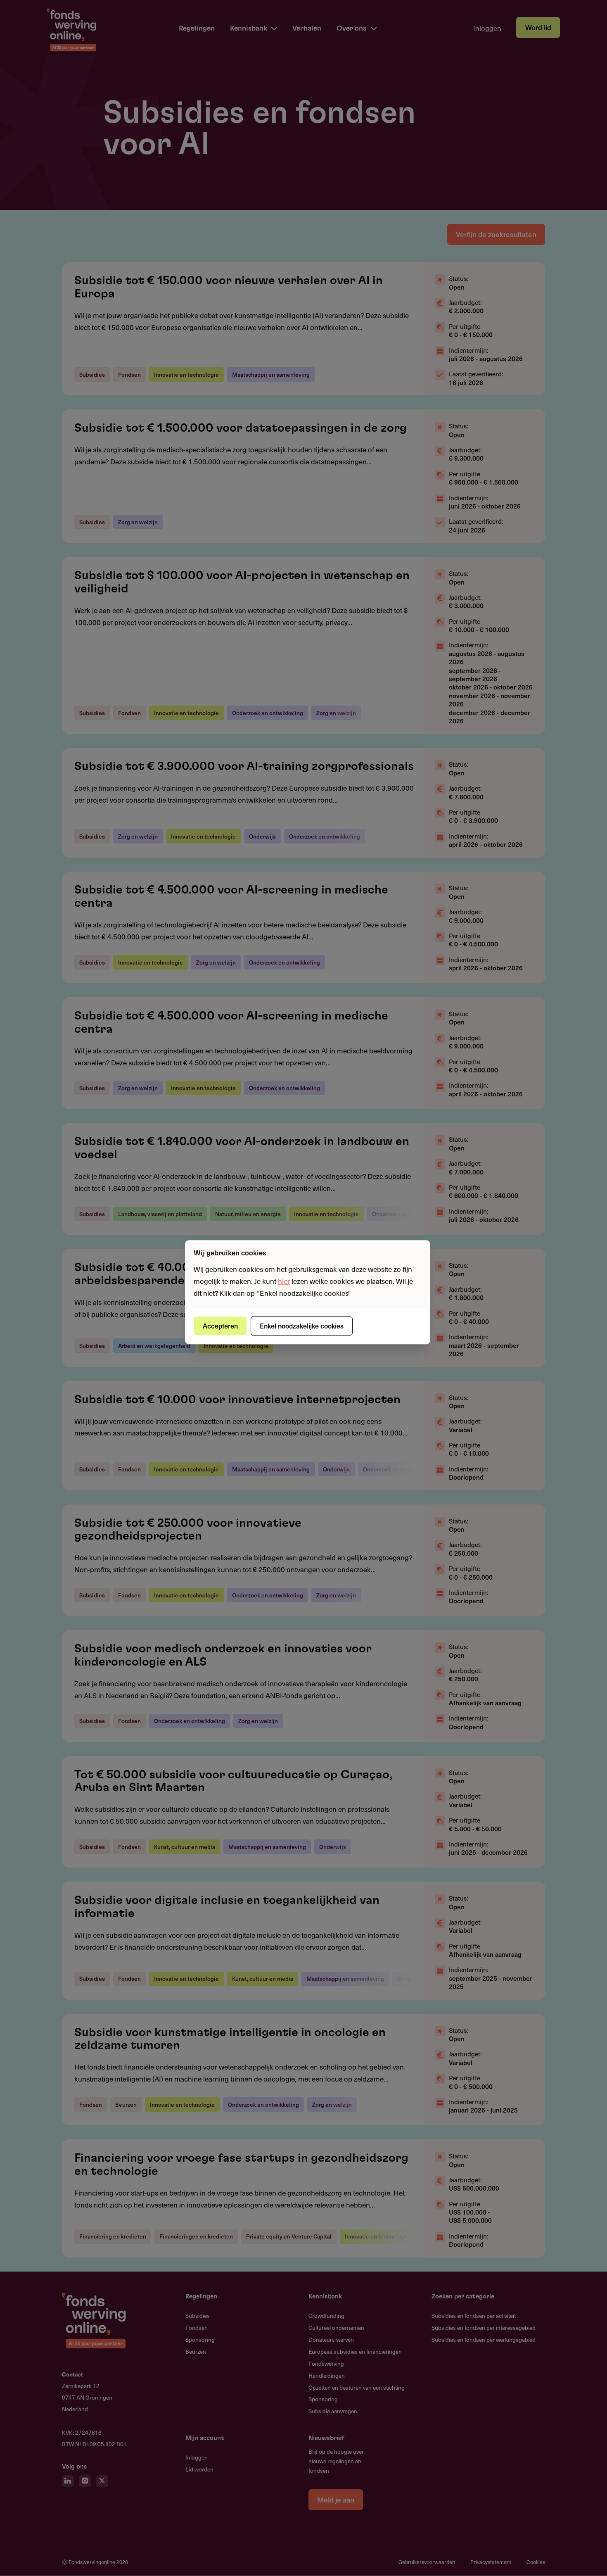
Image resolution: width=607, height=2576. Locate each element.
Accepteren (220, 1326)
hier (284, 1281)
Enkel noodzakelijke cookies (302, 1326)
